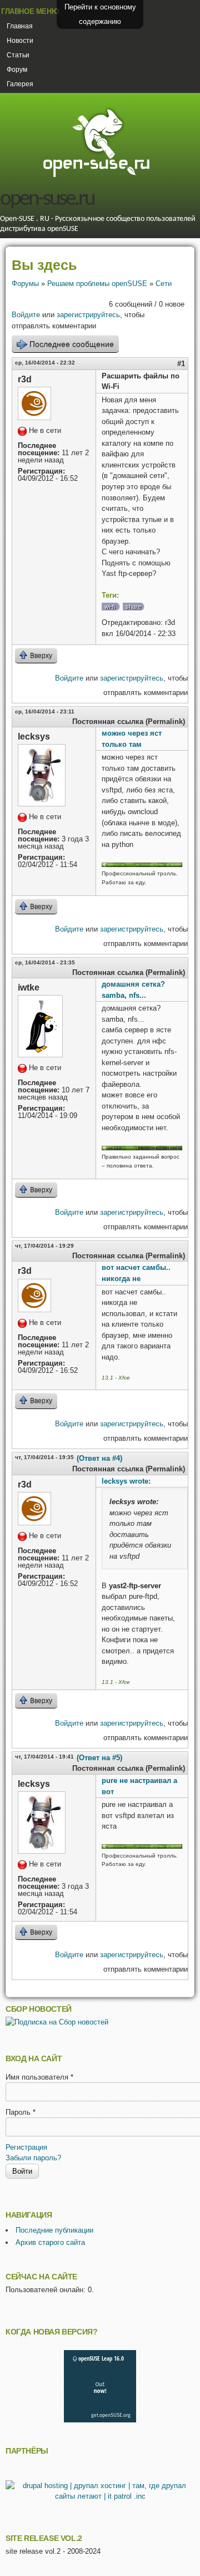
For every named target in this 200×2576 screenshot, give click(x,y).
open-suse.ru (47, 200)
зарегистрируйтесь (88, 315)
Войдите (26, 315)
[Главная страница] (96, 176)
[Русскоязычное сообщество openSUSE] (142, 1148)
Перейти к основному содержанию (100, 14)
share (133, 607)
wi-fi (110, 607)
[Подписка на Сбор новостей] (57, 2022)
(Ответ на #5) (99, 1758)
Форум (17, 70)
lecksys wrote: (126, 1481)
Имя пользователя (39, 2077)
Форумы (25, 284)
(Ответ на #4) (99, 1458)
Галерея (20, 84)
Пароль (21, 2112)
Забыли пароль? (33, 2158)
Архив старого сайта (50, 2242)
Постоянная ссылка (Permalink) (129, 721)
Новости (20, 41)
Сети (164, 284)
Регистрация (26, 2147)
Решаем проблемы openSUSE (97, 284)
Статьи (18, 55)
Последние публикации (54, 2230)
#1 (181, 364)
